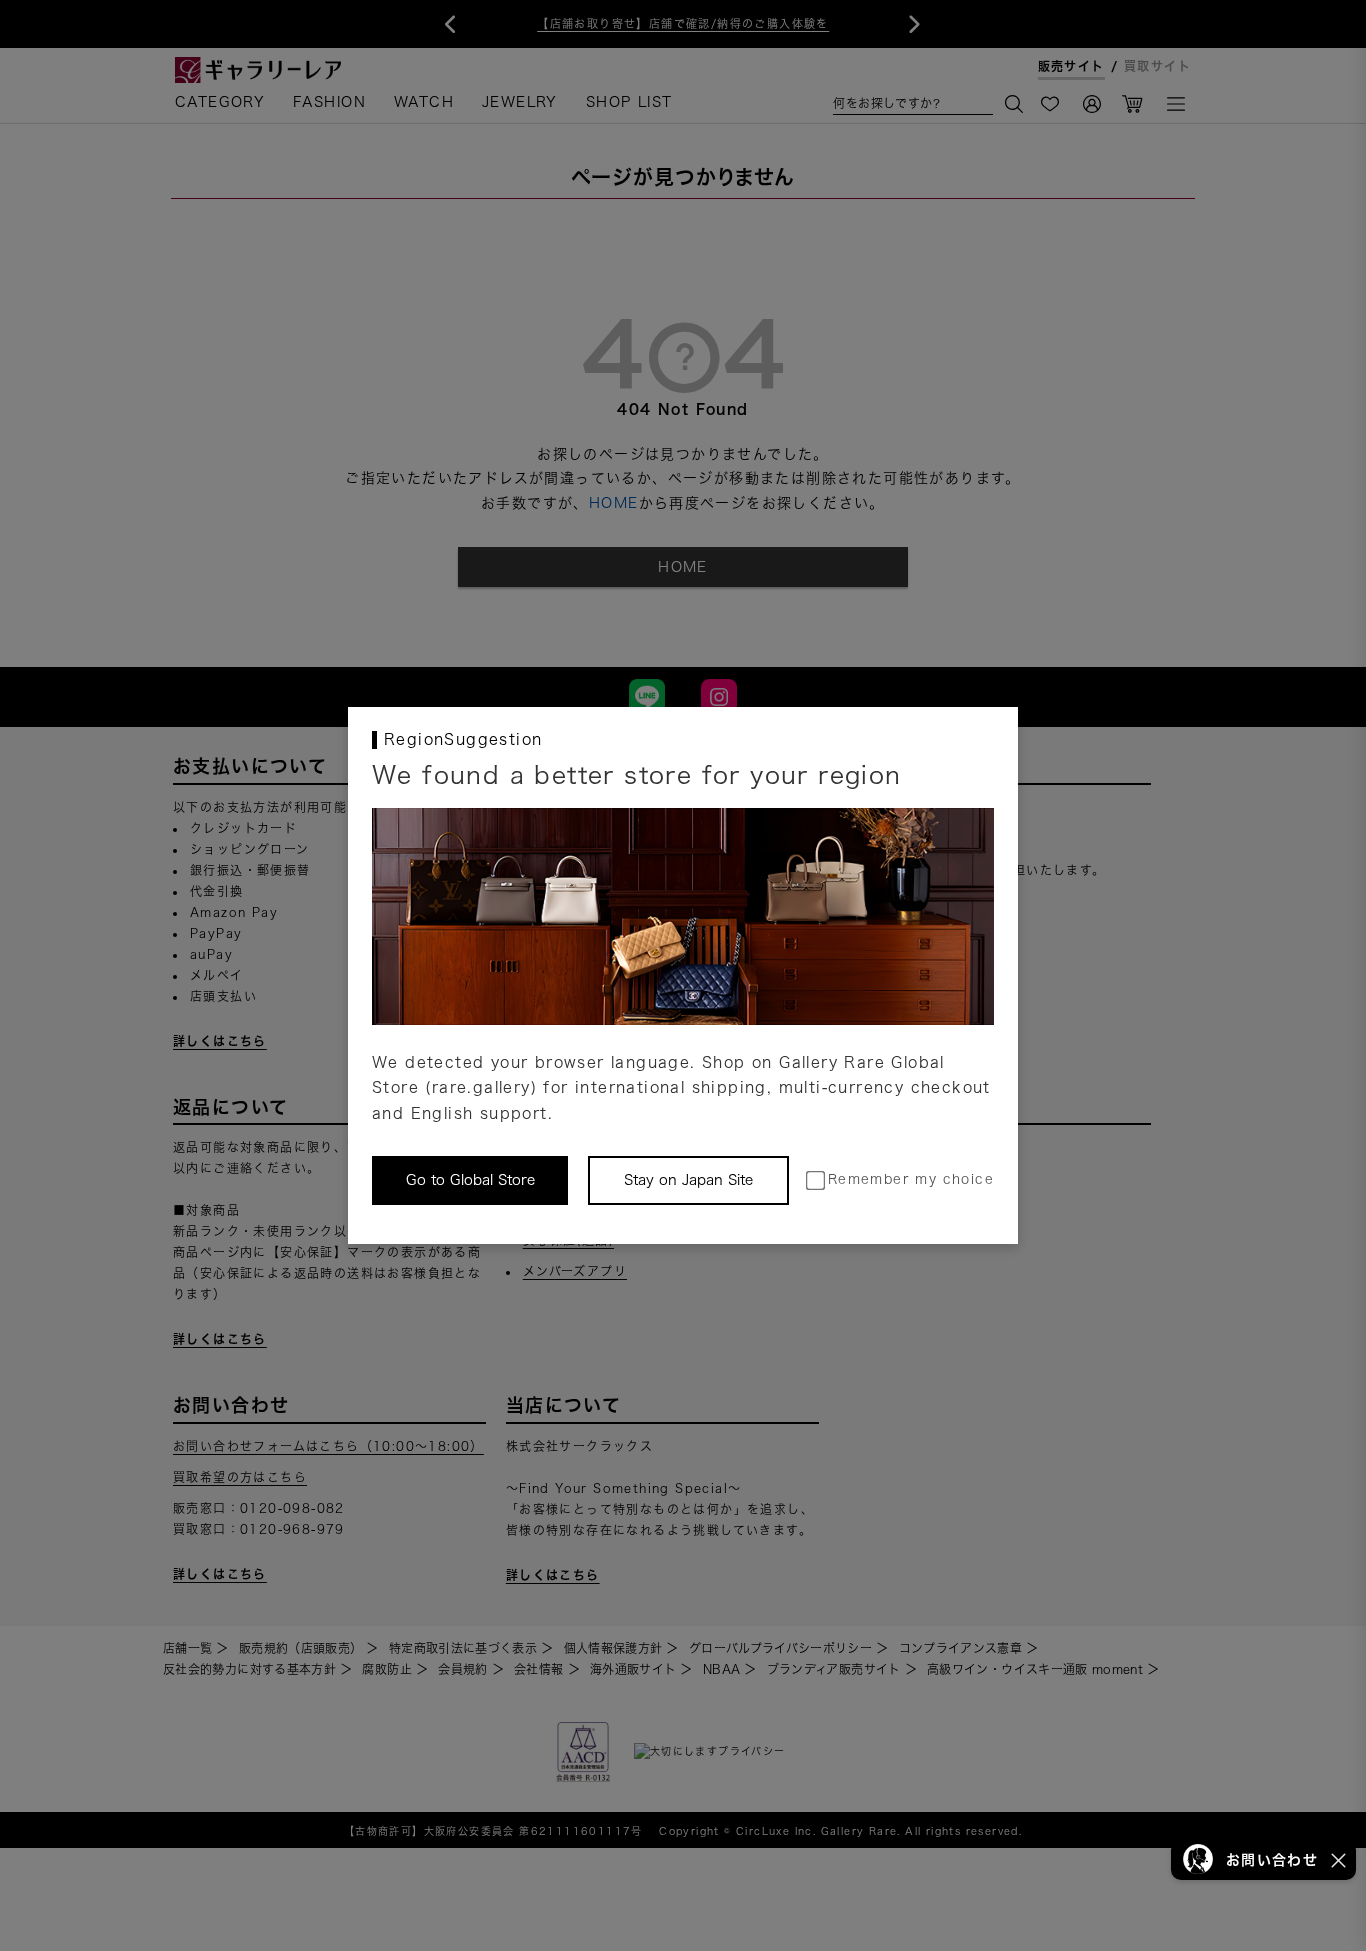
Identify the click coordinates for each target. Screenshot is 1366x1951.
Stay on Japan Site (688, 1180)
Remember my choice (911, 1179)
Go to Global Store (470, 1180)
